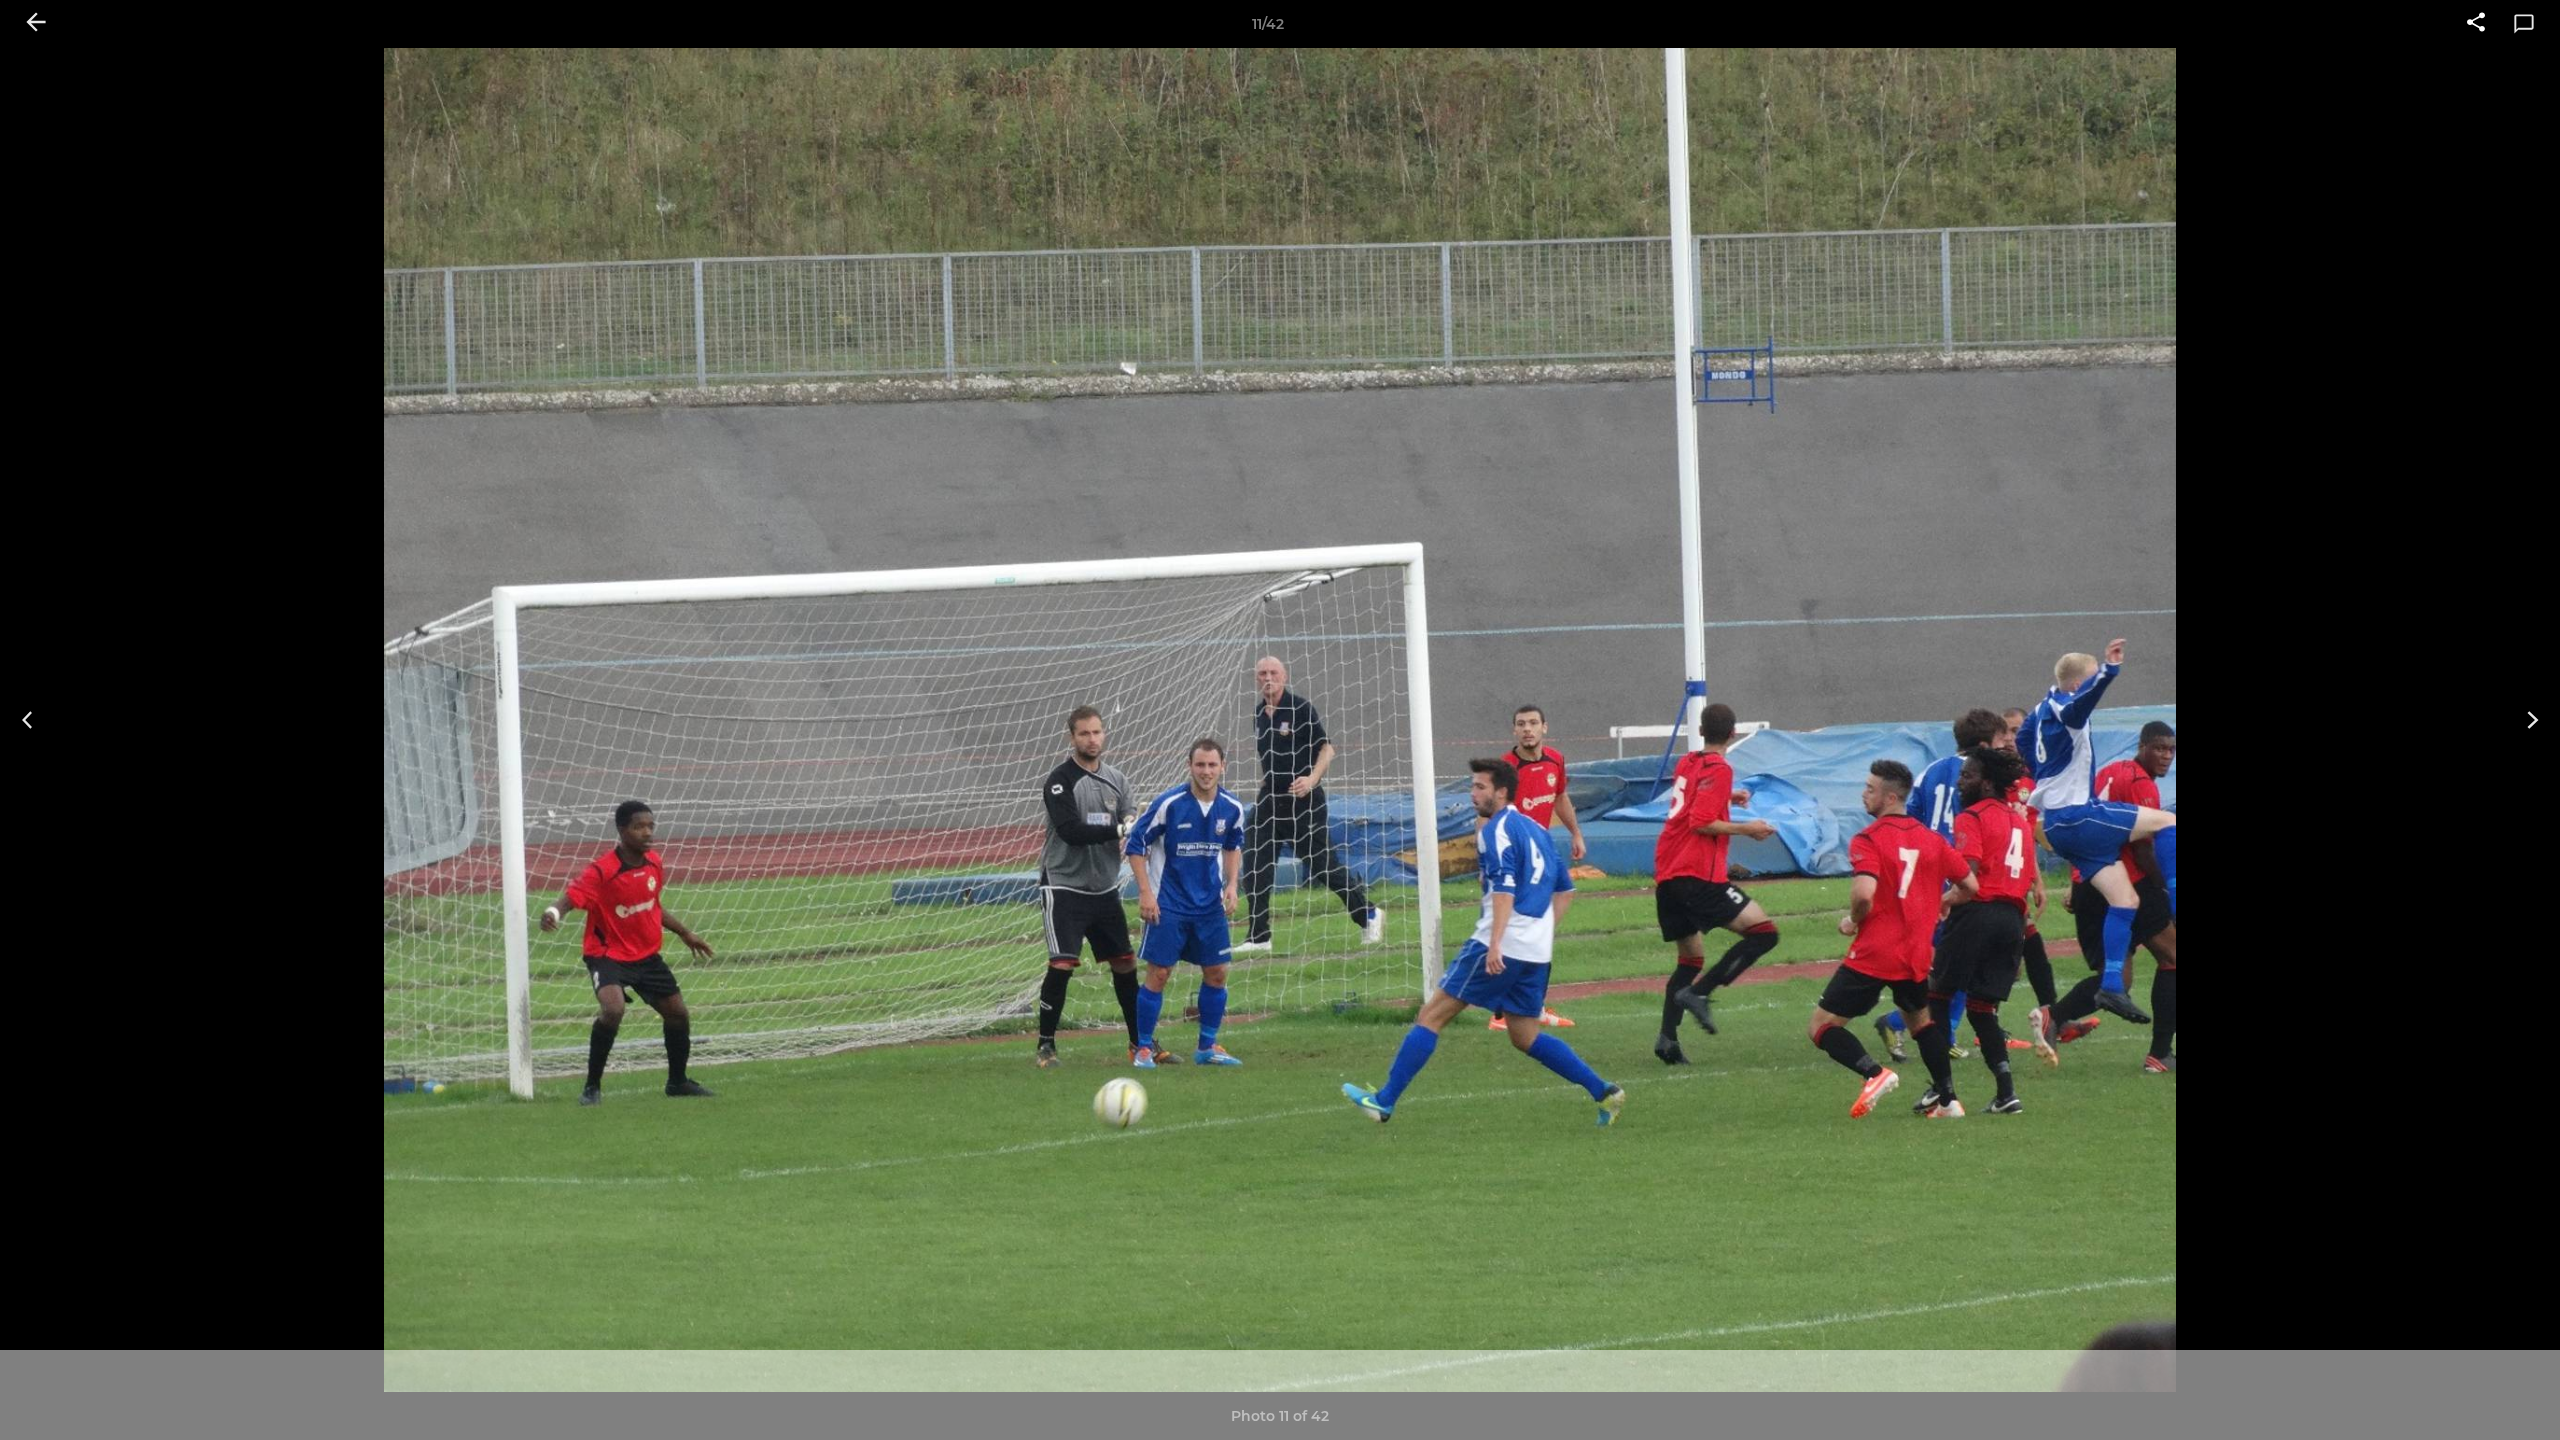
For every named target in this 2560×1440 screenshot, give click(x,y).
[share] (2476, 24)
